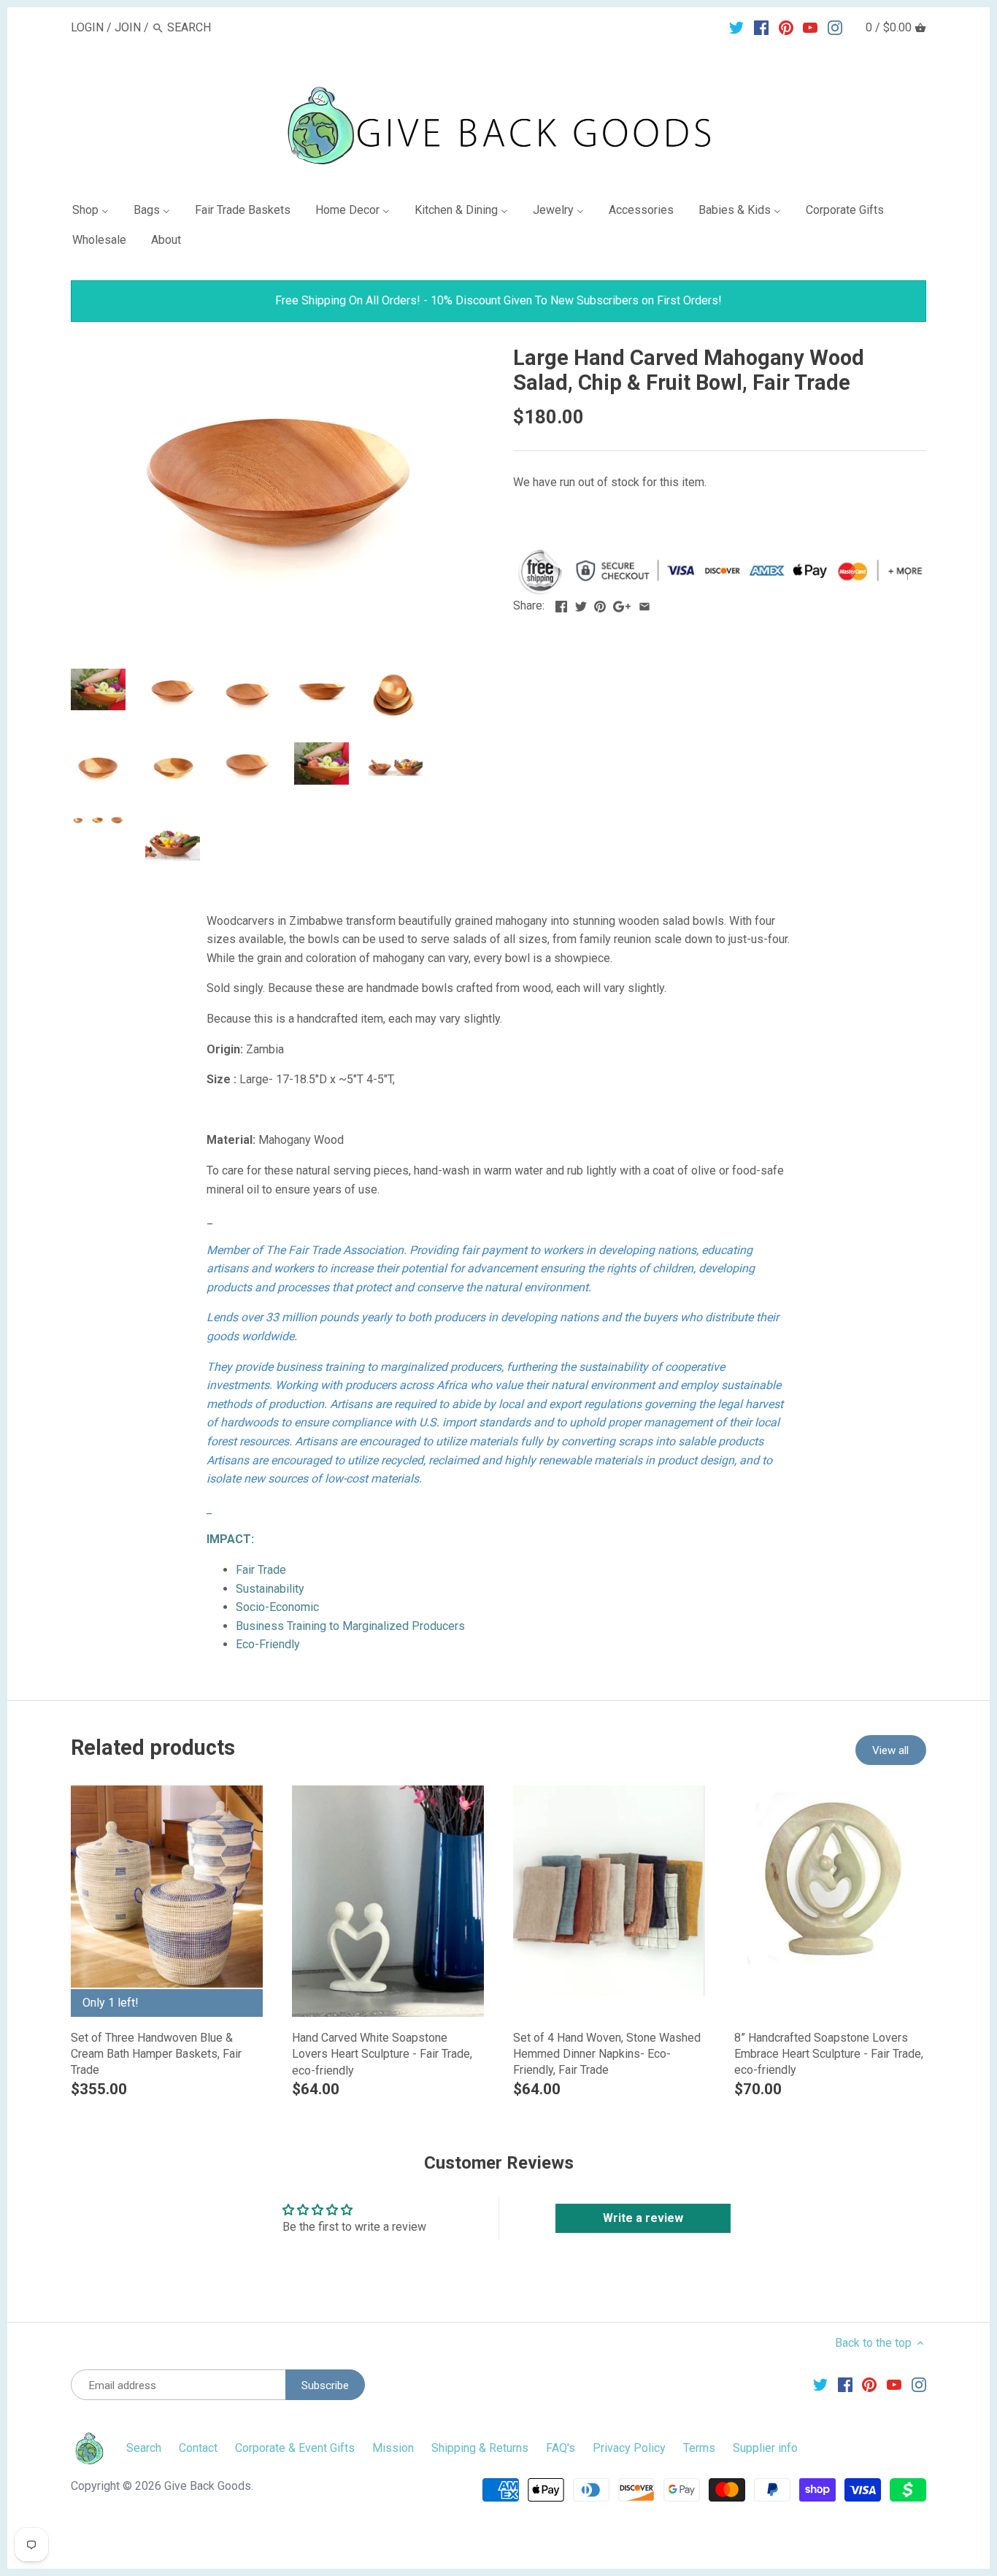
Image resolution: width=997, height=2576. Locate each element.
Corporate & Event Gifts (295, 2448)
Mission (393, 2448)
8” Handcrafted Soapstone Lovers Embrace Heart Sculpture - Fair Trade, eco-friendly (829, 2054)
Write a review (643, 2218)
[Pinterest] (786, 27)
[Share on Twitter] (581, 604)
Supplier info (765, 2448)
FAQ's (561, 2448)
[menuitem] (96, 213)
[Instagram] (835, 27)
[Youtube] (810, 27)
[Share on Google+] (622, 604)
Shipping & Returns (480, 2448)
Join (128, 27)
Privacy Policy (629, 2448)
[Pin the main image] (600, 604)
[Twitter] (736, 27)
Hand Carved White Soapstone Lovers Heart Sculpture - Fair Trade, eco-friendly (382, 2054)
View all (890, 1750)
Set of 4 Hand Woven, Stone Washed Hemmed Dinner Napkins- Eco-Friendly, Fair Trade (607, 2054)
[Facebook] (761, 27)
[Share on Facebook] (561, 604)
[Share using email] (644, 604)
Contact (198, 2448)
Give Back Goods (208, 2486)
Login (87, 27)
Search (144, 2448)
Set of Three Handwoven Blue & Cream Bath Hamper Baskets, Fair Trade (156, 2054)
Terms (699, 2448)
